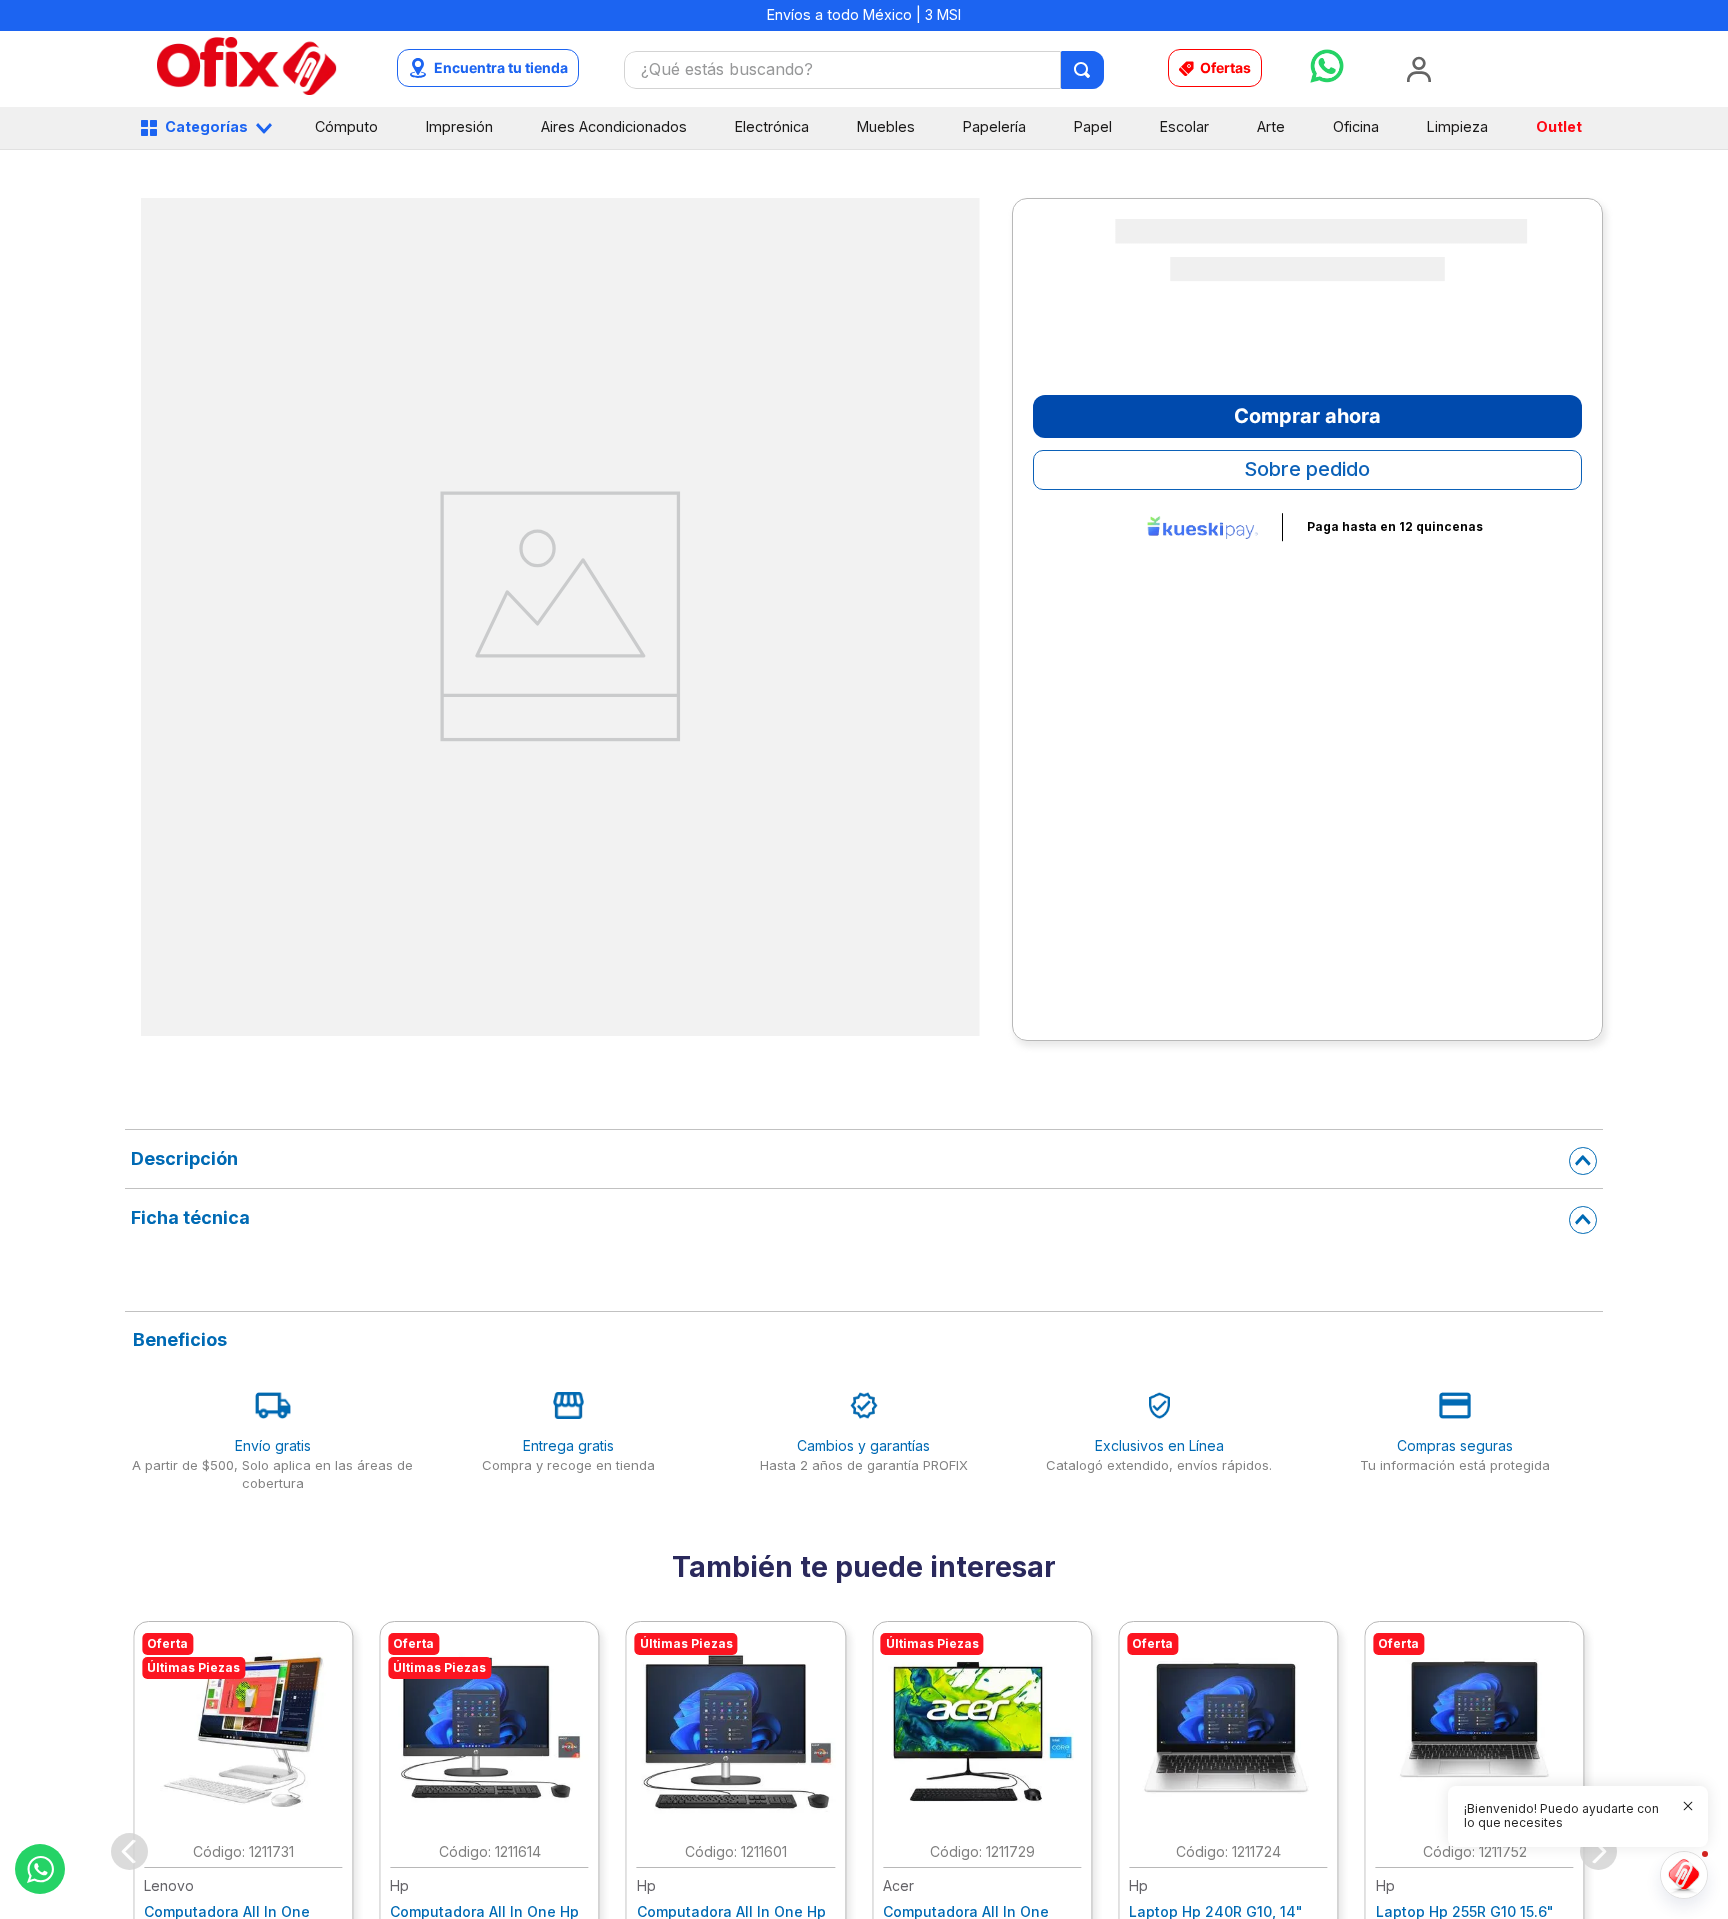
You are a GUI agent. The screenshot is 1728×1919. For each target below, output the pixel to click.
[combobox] (864, 70)
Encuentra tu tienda (501, 67)
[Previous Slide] (129, 1851)
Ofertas (1225, 67)
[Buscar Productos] (1083, 70)
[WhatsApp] (40, 1869)
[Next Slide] (1598, 1851)
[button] (1566, 1816)
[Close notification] (1688, 1806)
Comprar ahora (1307, 416)
